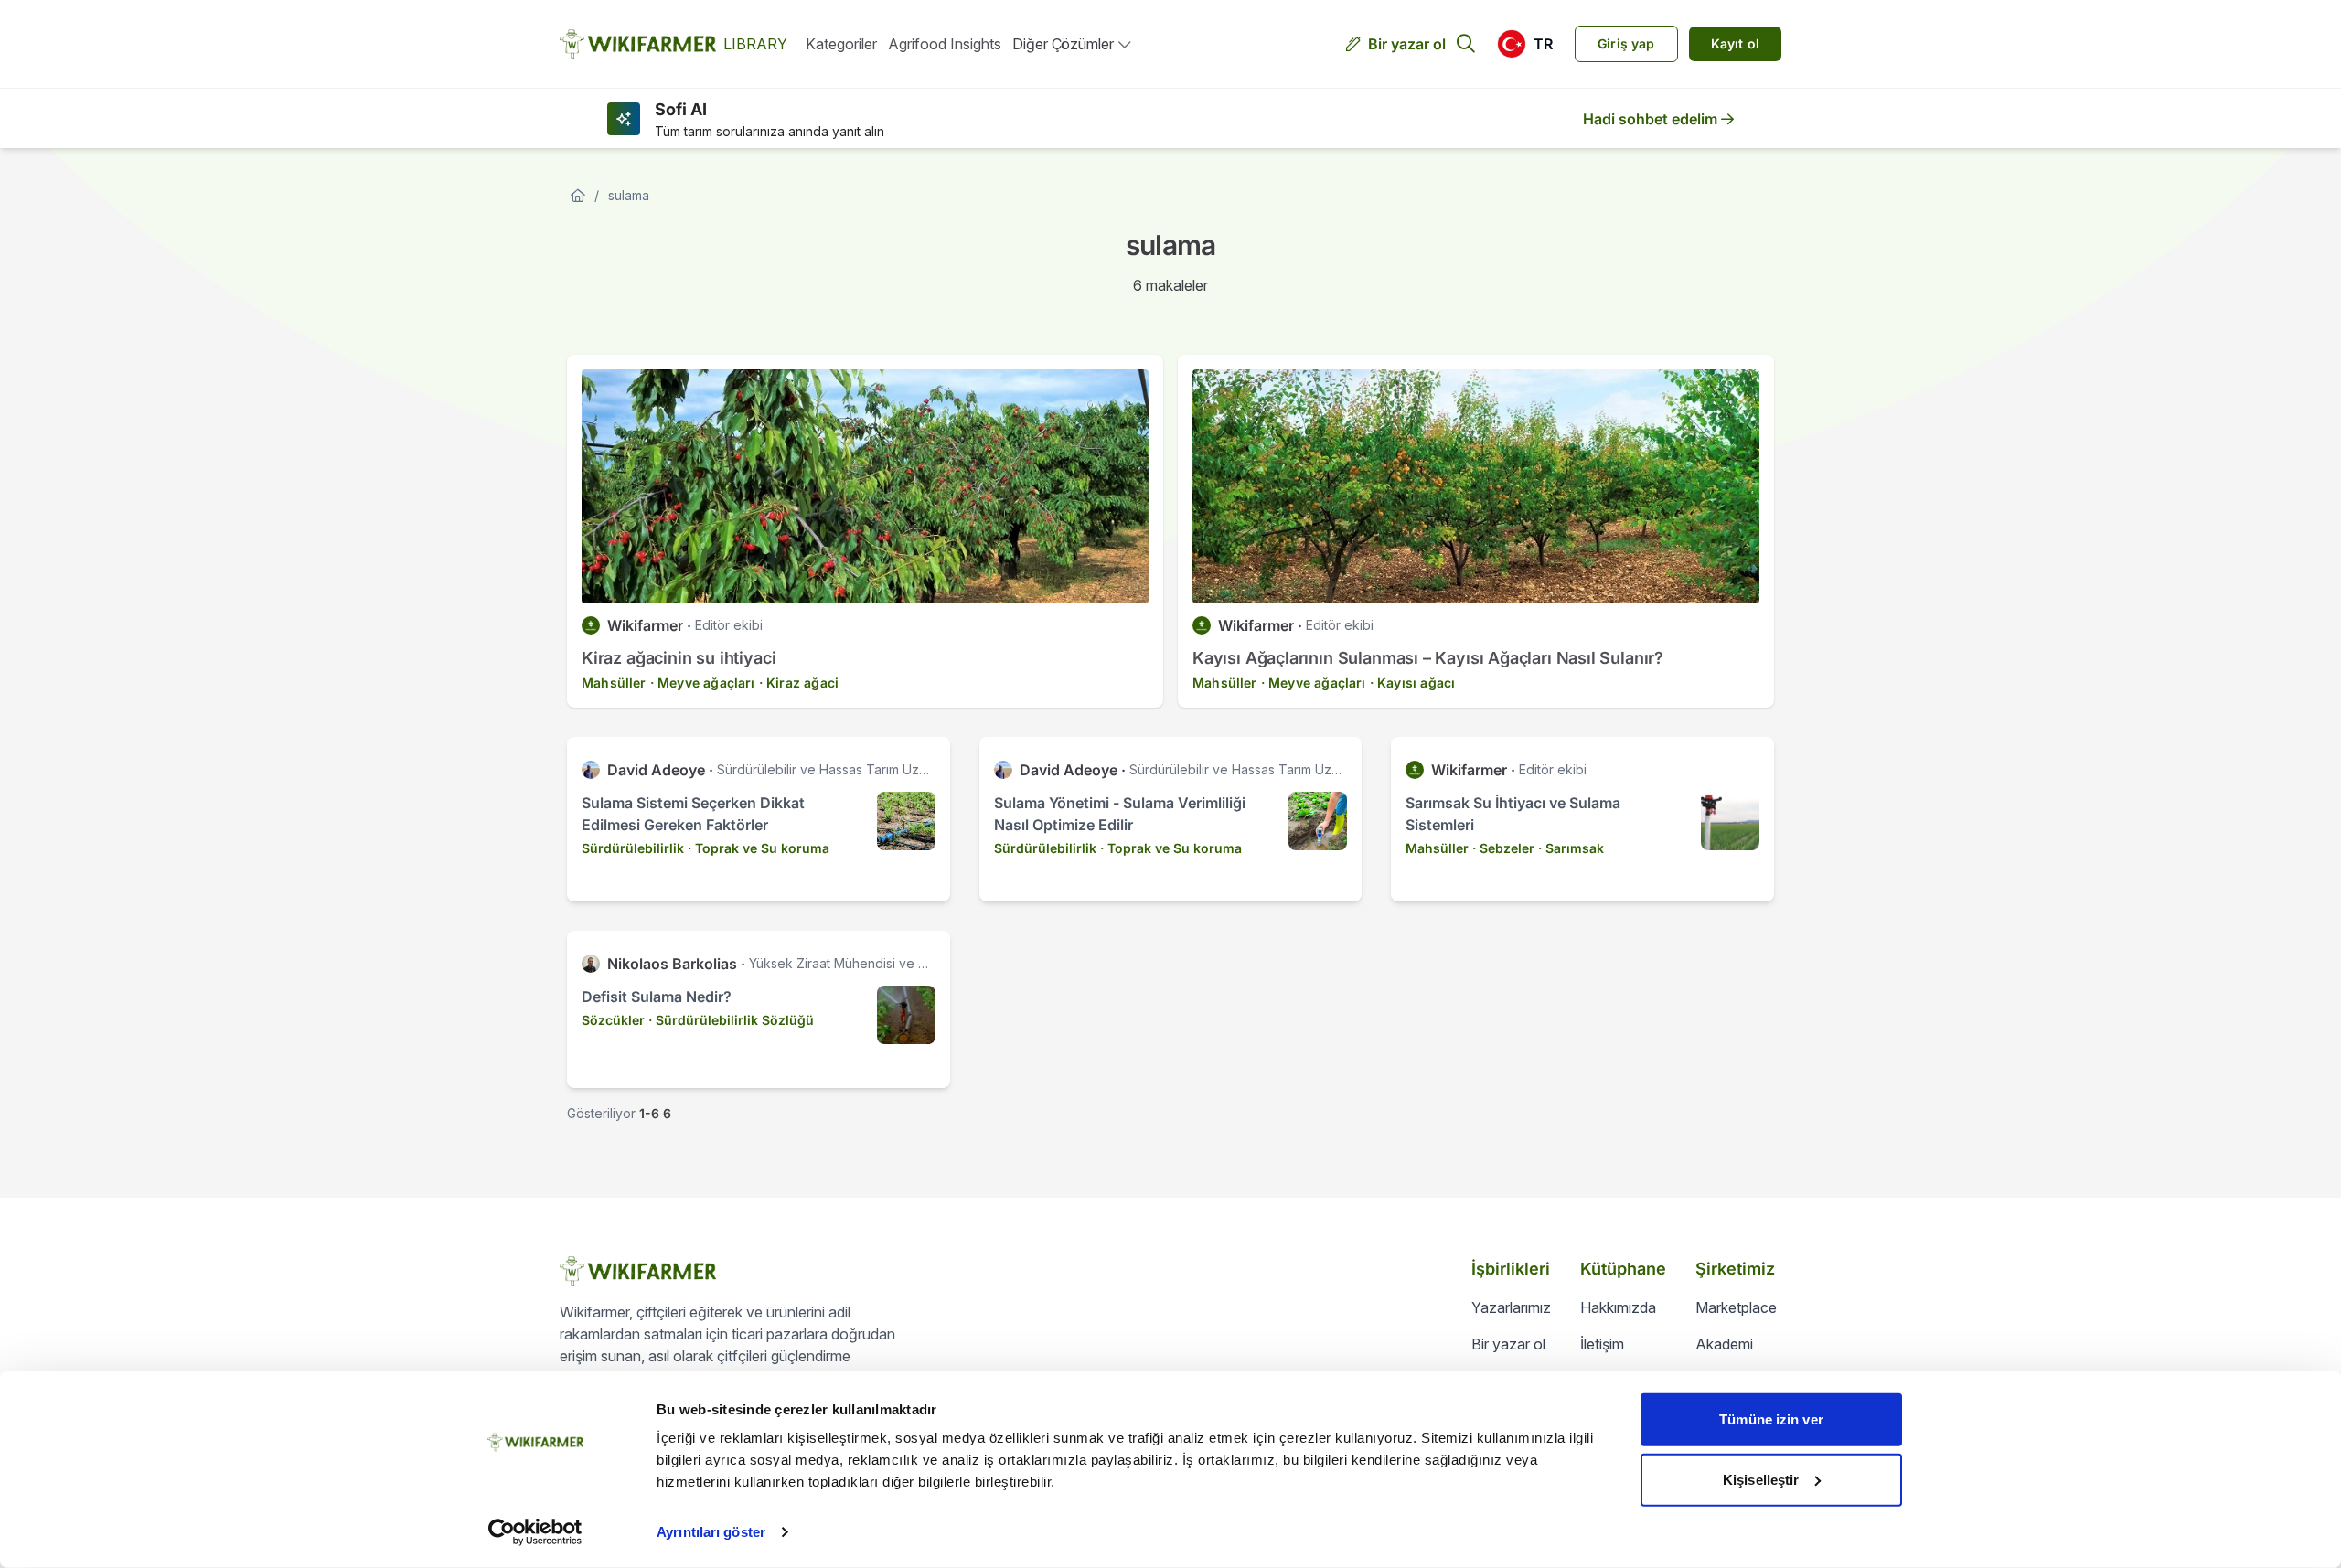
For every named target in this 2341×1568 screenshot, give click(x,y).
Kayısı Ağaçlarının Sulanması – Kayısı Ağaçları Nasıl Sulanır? (1428, 658)
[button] (1525, 44)
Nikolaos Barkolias (672, 964)
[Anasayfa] (578, 196)
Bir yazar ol (1407, 44)
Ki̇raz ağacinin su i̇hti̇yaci (679, 658)
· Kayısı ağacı (1412, 683)
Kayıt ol (1735, 43)
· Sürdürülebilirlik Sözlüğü (731, 1020)
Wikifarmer (645, 625)
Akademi (1724, 1344)
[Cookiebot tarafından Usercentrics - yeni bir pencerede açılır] (535, 1532)
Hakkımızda (1618, 1307)
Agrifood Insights (945, 44)
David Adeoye (656, 770)
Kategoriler (841, 44)
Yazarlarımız (1511, 1307)
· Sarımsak (1571, 848)
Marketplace (1736, 1307)
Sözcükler (613, 1020)
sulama (629, 195)
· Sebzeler (1503, 848)
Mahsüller (614, 683)
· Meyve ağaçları (703, 683)
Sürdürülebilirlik (633, 848)
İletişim (1602, 1344)
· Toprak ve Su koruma (759, 848)
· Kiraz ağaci (799, 683)
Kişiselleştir (1761, 1479)
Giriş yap (1626, 43)
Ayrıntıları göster (711, 1532)
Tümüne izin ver (1771, 1419)
